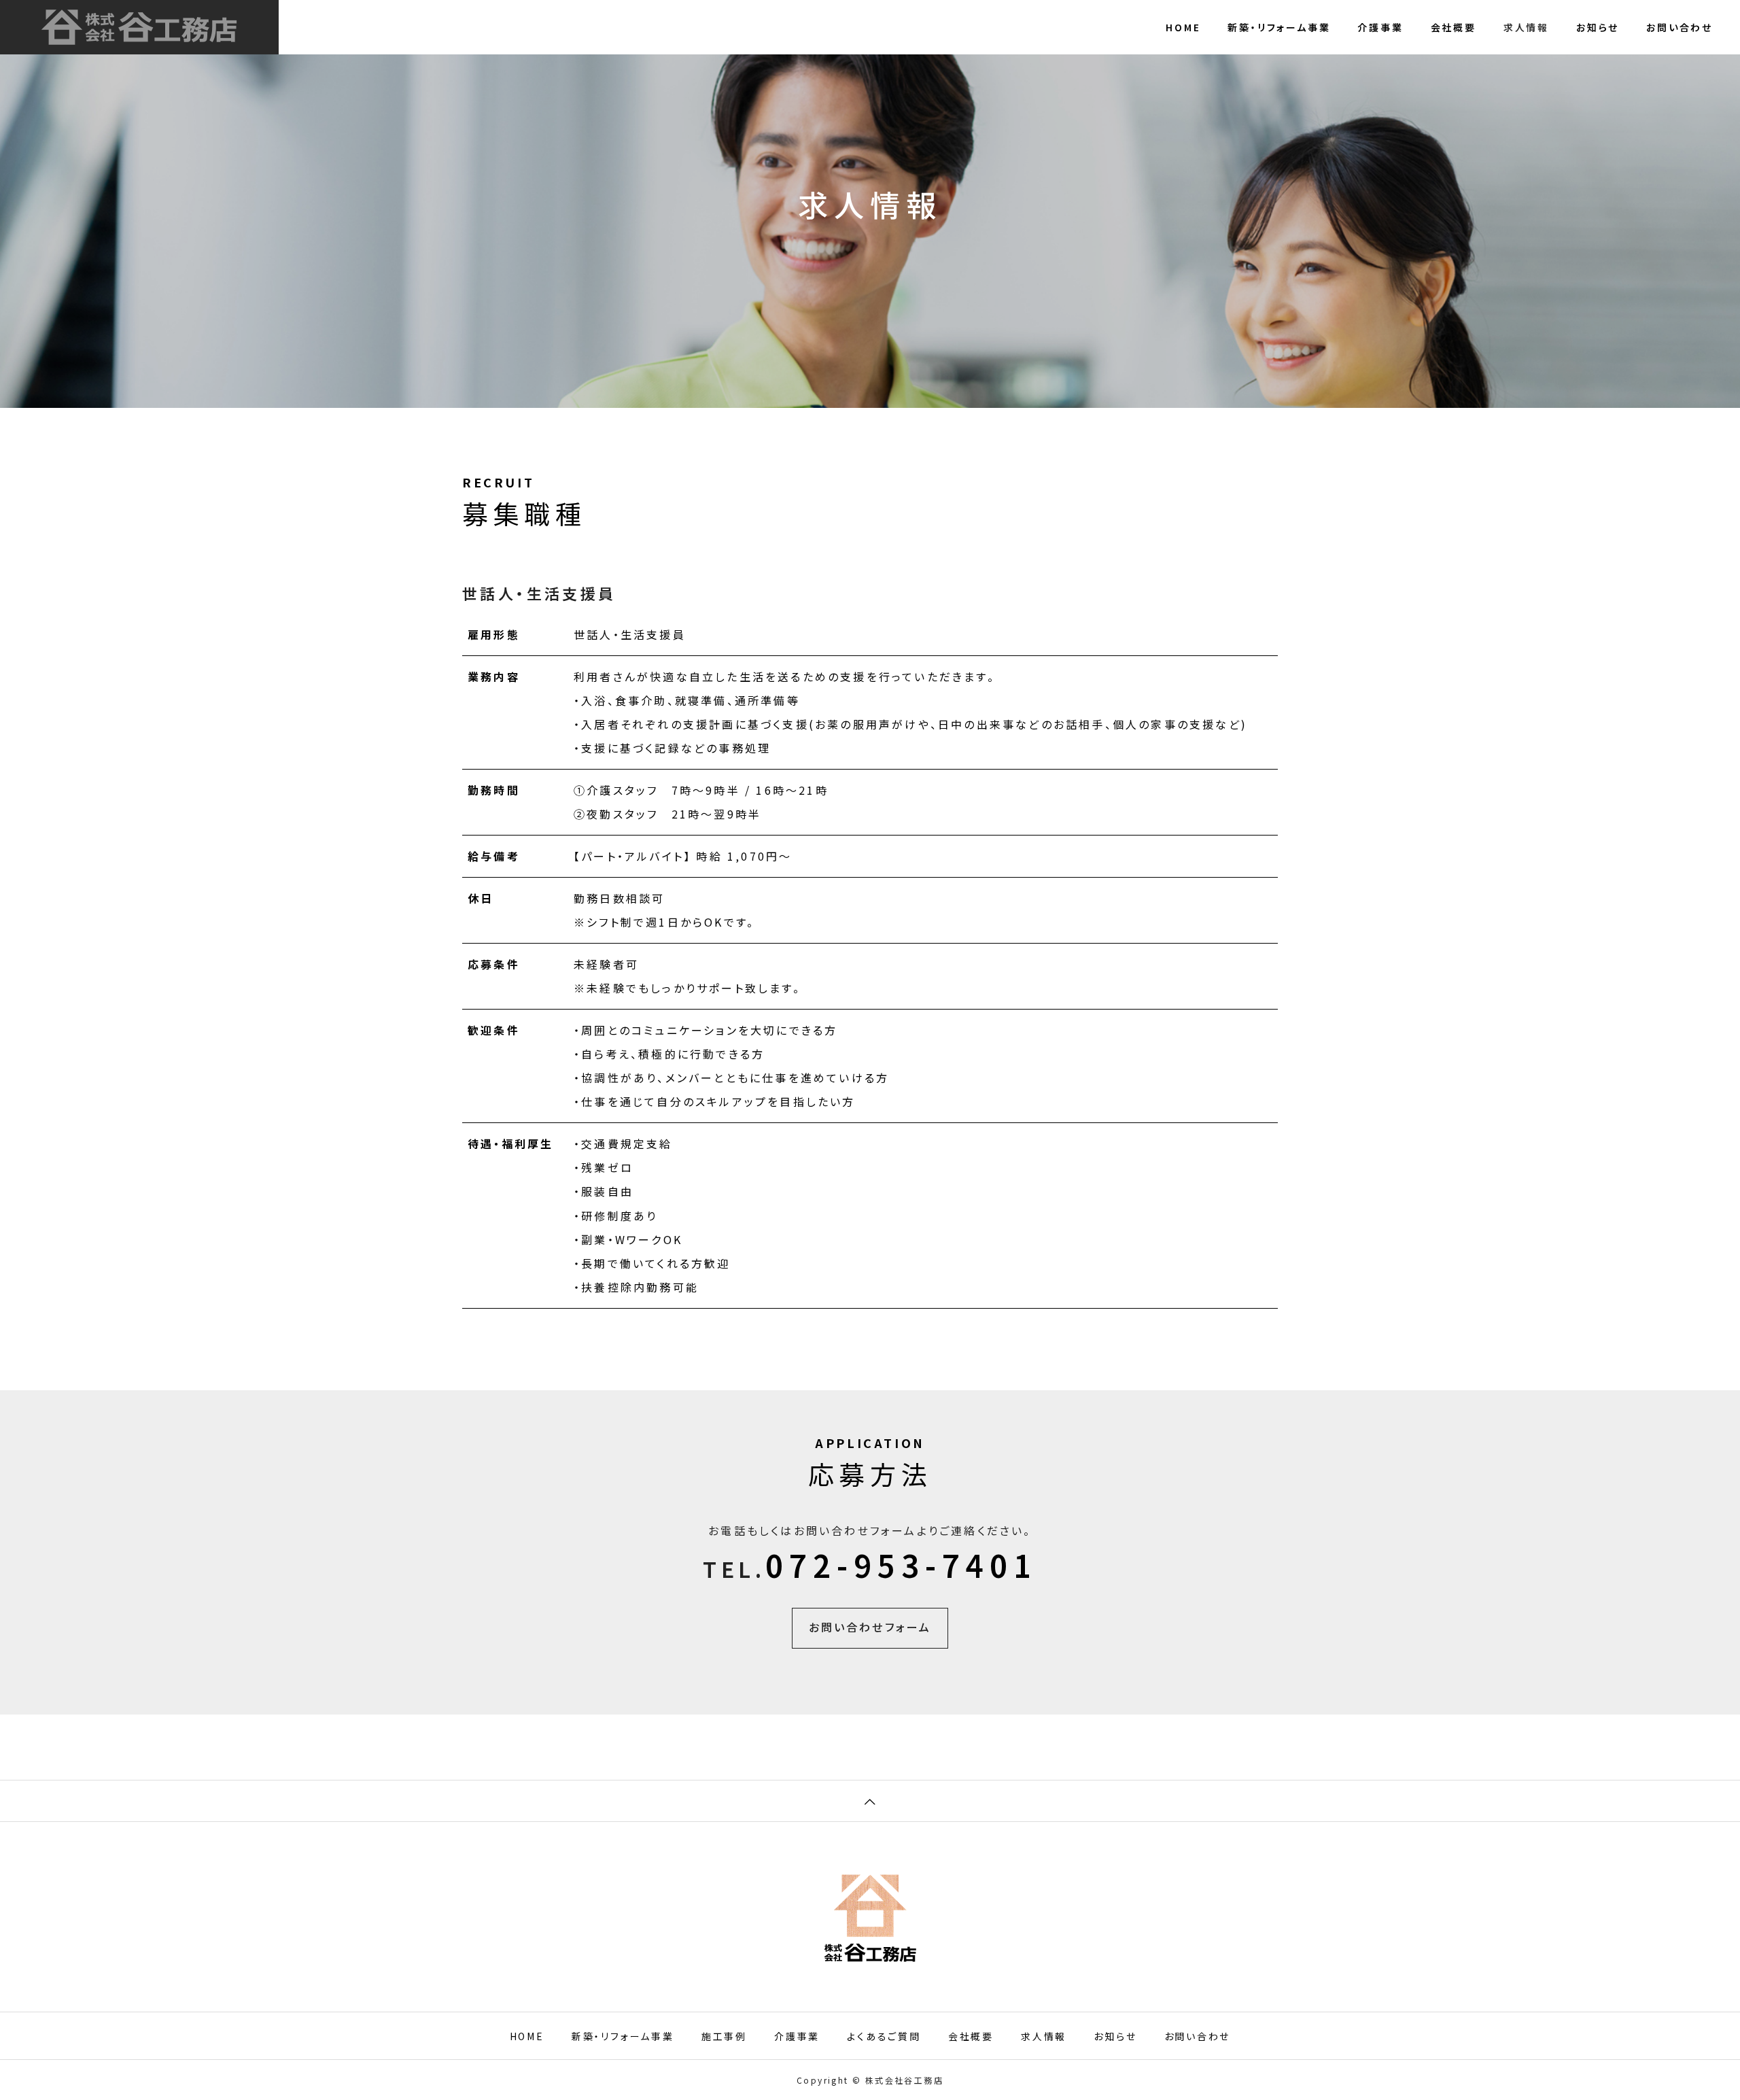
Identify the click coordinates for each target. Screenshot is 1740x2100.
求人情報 (1526, 27)
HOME (1183, 27)
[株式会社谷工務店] (139, 27)
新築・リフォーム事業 (1279, 27)
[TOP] (870, 1801)
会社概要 (1454, 27)
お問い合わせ (1680, 27)
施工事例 (724, 2036)
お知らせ (1598, 27)
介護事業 (1380, 27)
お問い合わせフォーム (870, 1627)
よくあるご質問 (884, 2036)
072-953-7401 (901, 1565)
